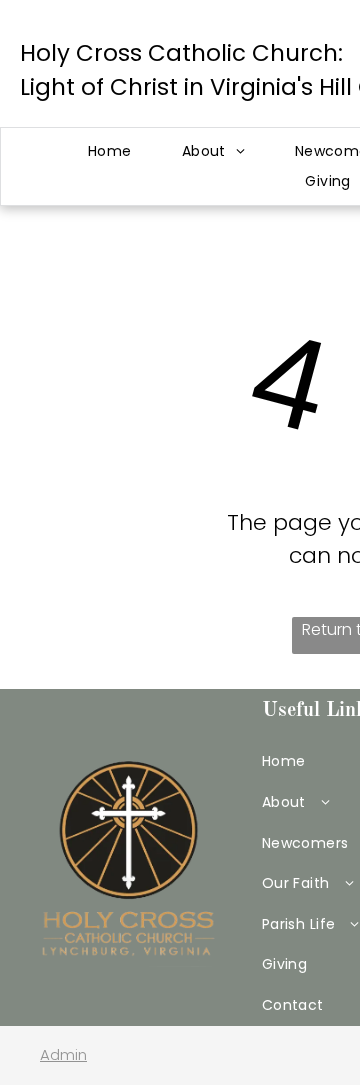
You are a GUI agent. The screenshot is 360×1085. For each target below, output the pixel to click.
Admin (63, 1054)
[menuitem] (110, 151)
